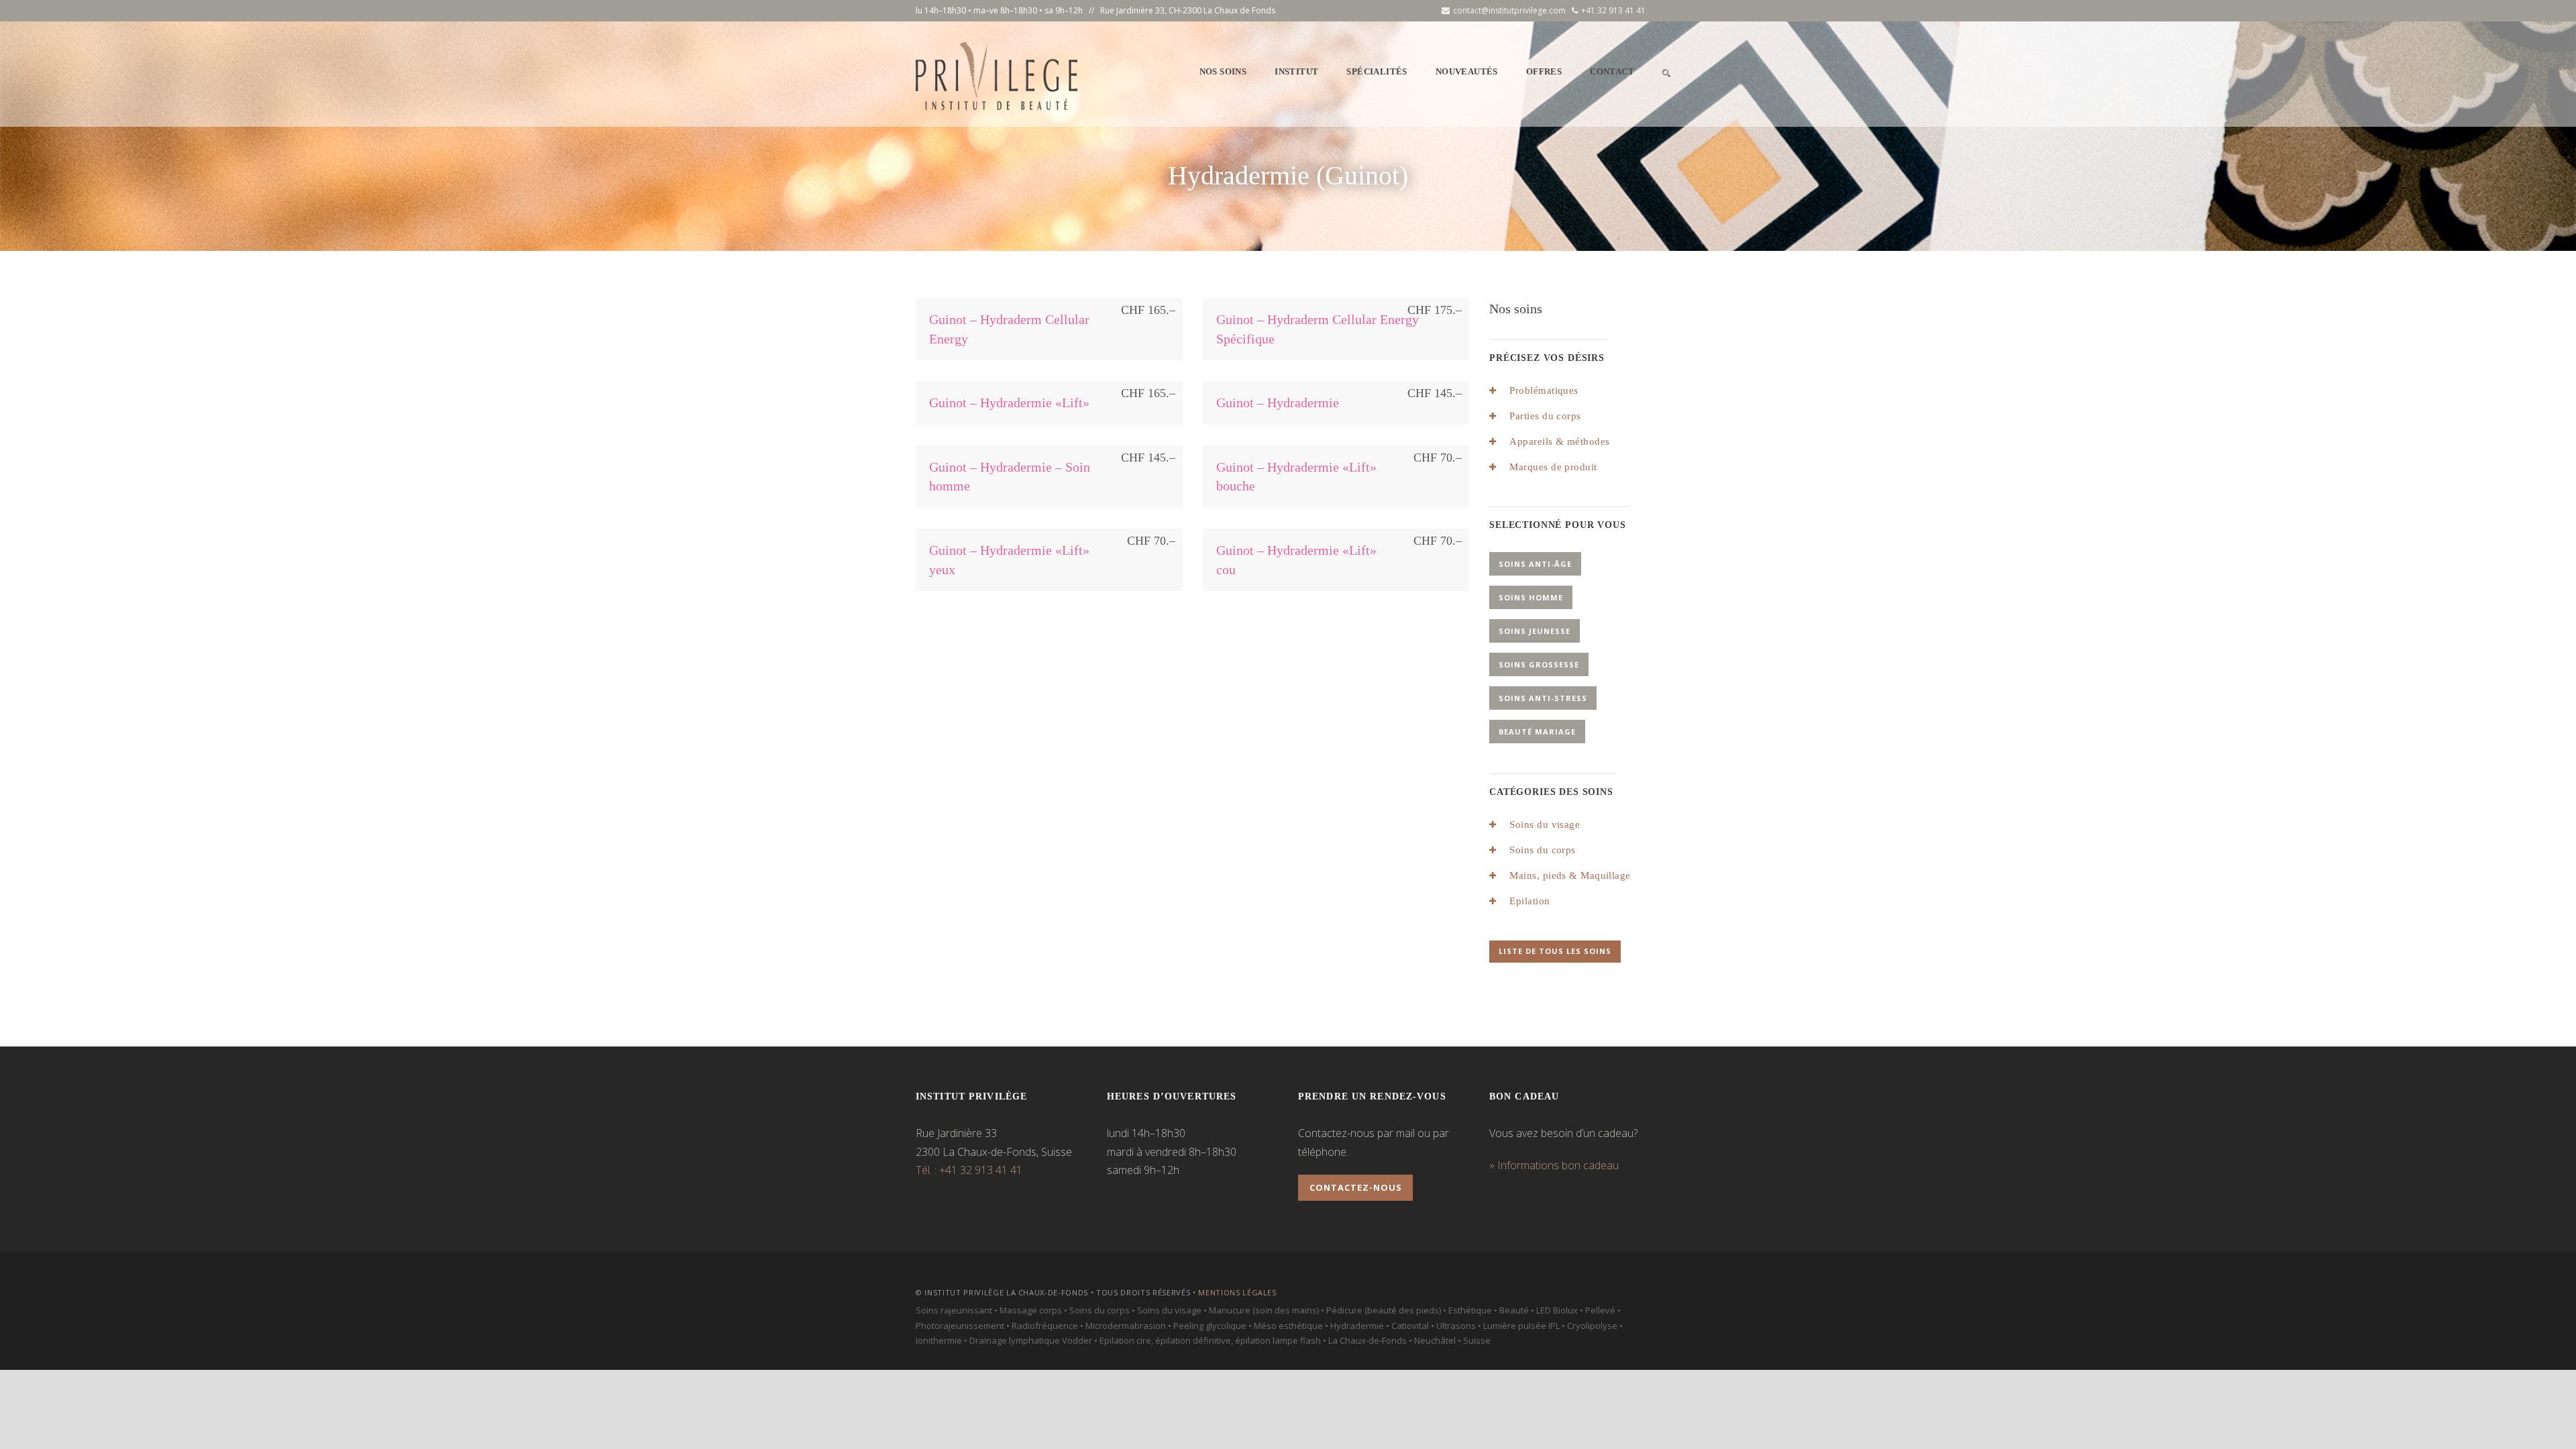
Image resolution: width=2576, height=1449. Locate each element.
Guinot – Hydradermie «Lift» (1009, 402)
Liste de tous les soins (1555, 951)
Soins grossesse (1539, 664)
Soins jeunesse (1535, 631)
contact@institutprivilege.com (1509, 10)
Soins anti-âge (1535, 564)
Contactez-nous (1356, 1187)
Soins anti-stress (1543, 698)
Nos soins (1223, 71)
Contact (1612, 71)
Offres (1544, 71)
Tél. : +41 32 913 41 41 (969, 1170)
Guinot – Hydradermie (1278, 402)
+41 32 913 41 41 (1613, 10)
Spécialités (1377, 71)
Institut (1296, 71)
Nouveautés (1467, 71)
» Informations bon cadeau (1554, 1165)
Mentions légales (1237, 1292)
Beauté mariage (1537, 732)
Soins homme (1531, 597)
